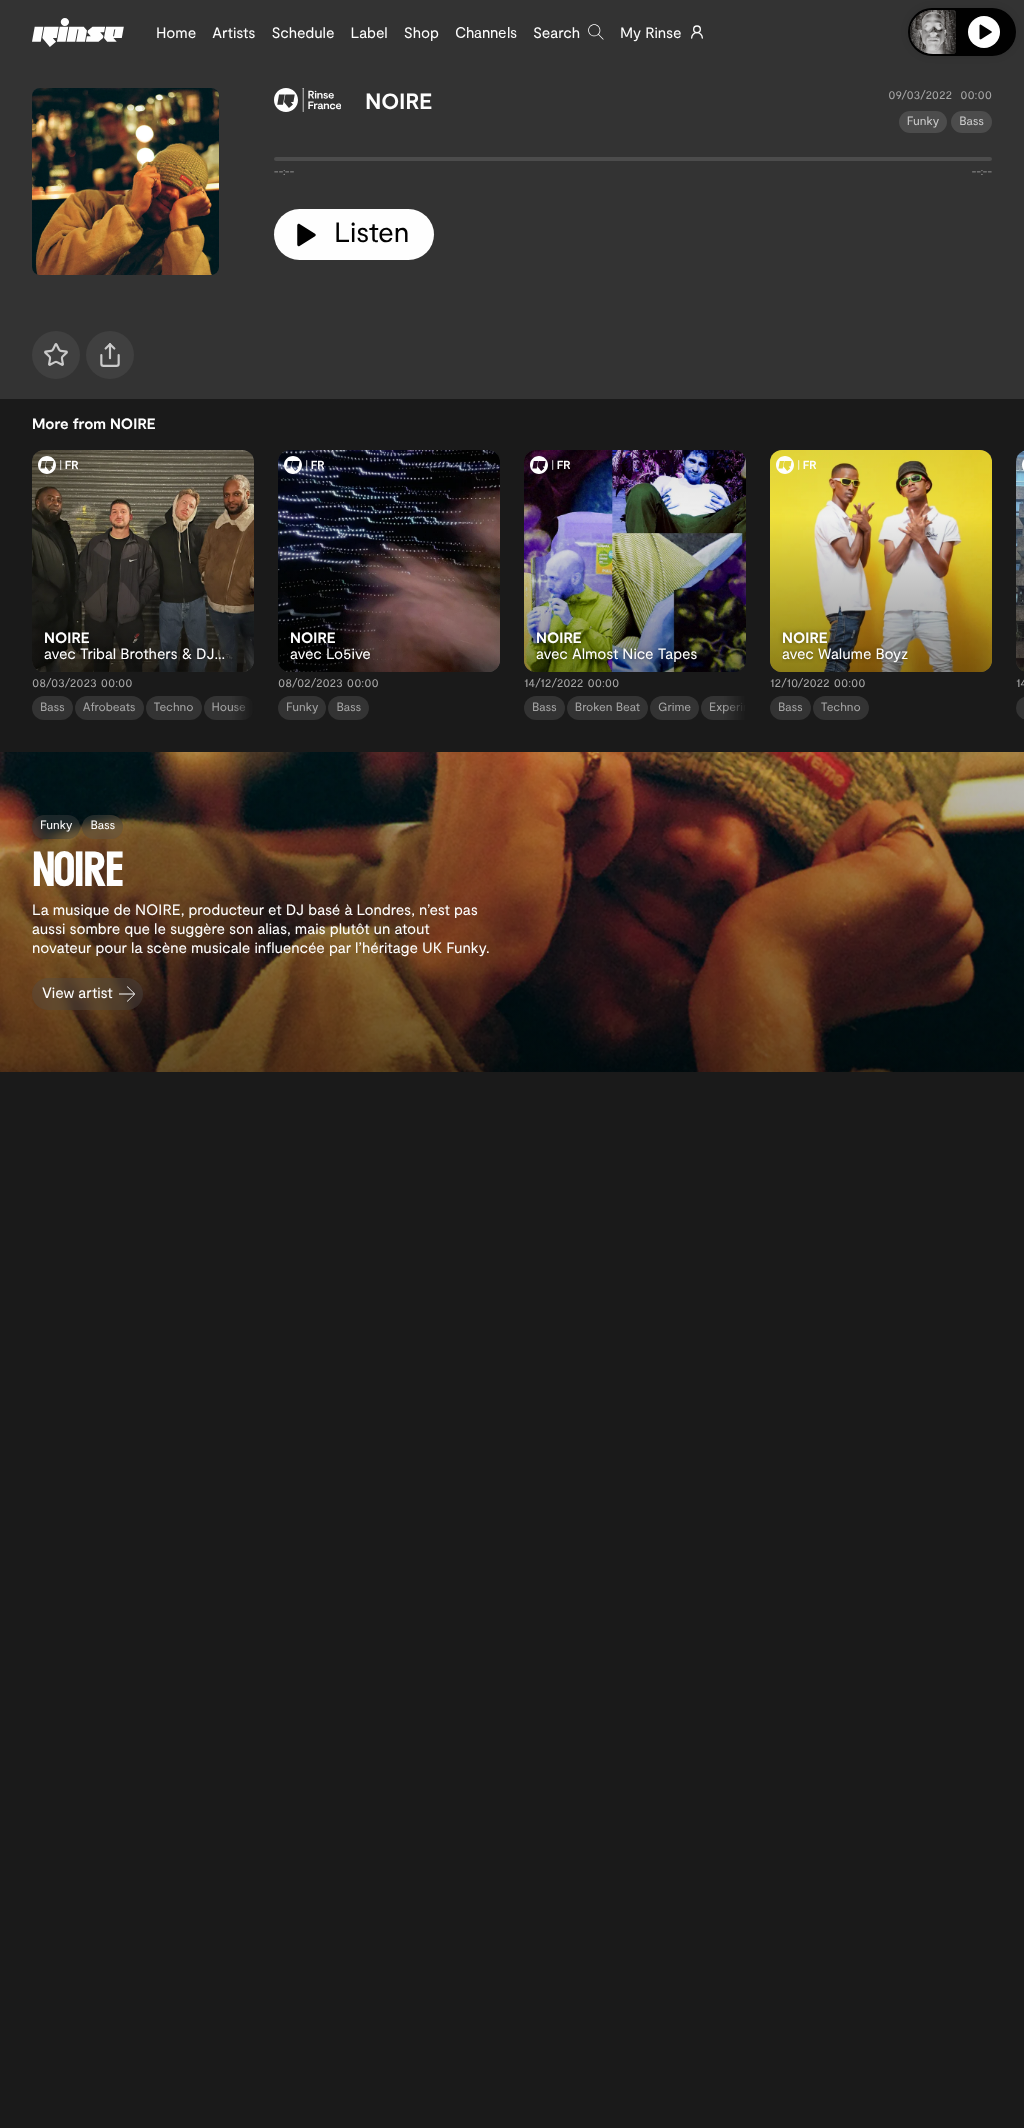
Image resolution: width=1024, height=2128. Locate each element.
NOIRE (398, 101)
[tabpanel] (633, 163)
